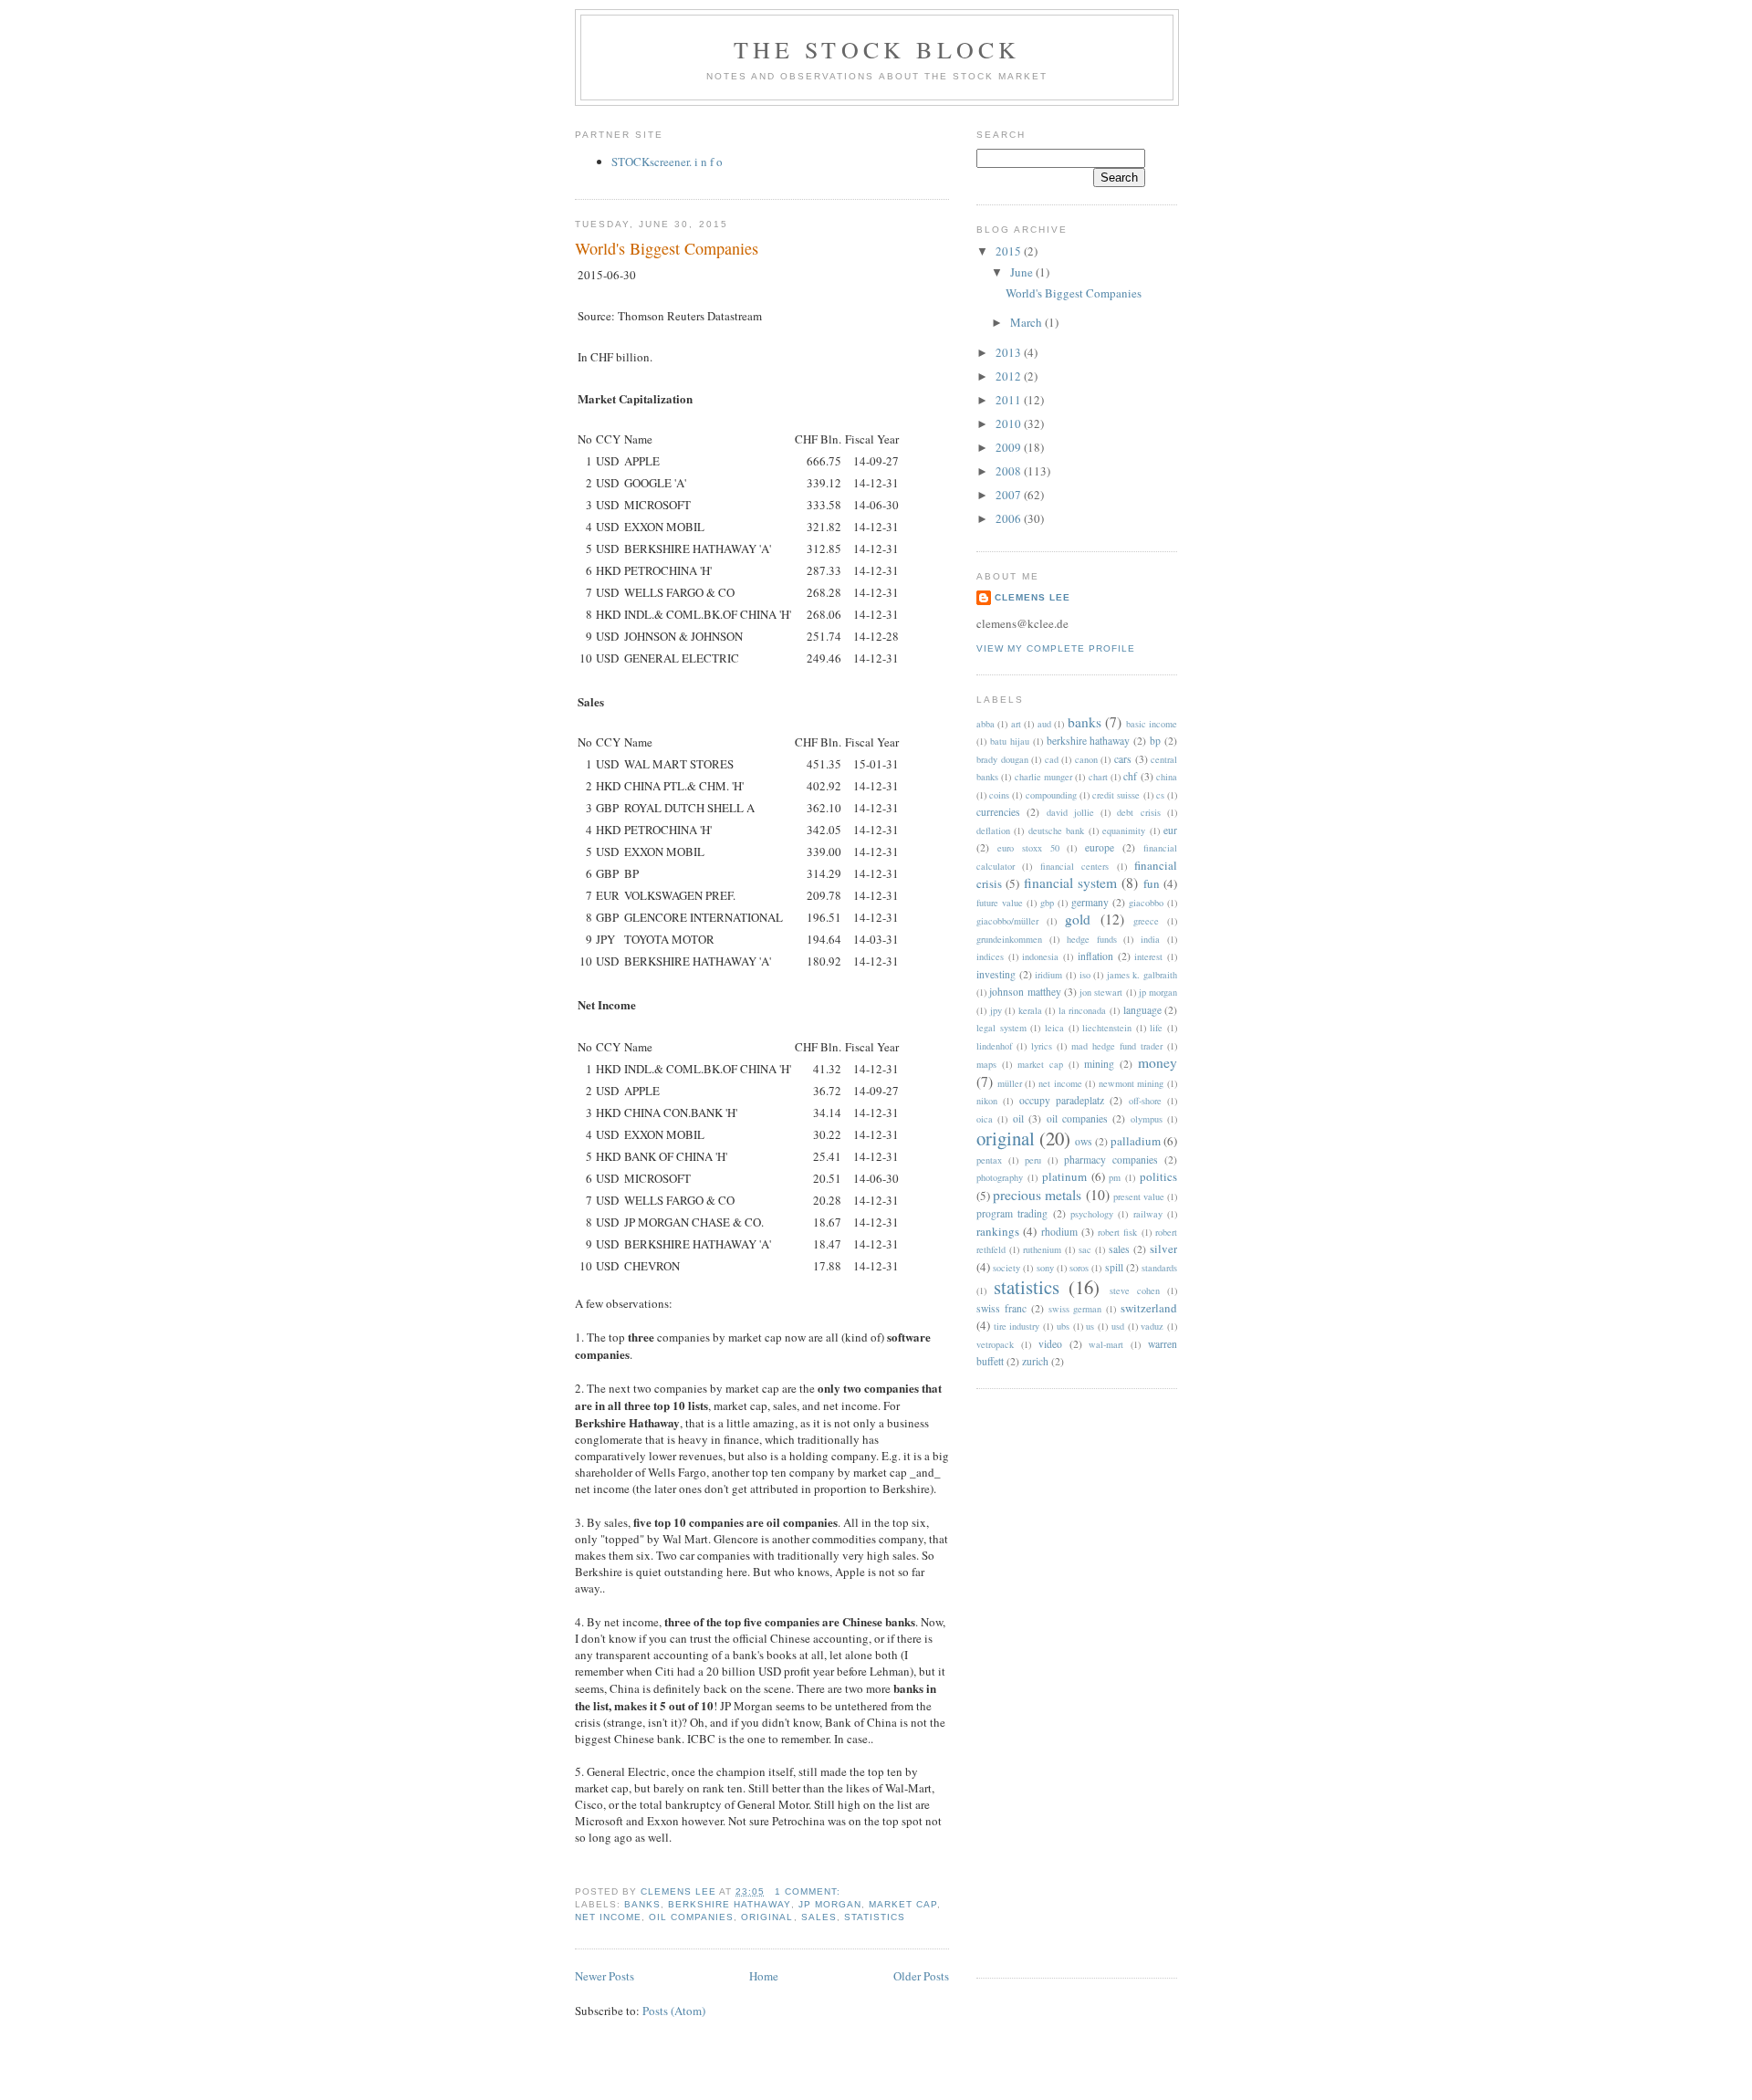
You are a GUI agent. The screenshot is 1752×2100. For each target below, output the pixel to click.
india (1150, 939)
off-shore (1145, 1101)
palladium (1136, 1141)
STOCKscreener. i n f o (667, 162)
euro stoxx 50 (1028, 848)
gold (1078, 919)
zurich (1035, 1361)
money (1158, 1062)
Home (764, 1976)
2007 (1010, 495)
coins (999, 795)
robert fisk (1117, 1232)
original (767, 1917)
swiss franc (1001, 1308)
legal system (1001, 1028)
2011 (1010, 400)
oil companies (691, 1917)
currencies (998, 812)
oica (985, 1119)
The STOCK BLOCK (877, 49)
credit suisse (1116, 795)
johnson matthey (1025, 992)
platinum (1064, 1176)
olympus (1147, 1119)
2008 (1010, 471)
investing (996, 974)
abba (985, 724)
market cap (903, 1904)
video (1050, 1344)
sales (819, 1917)
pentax (989, 1160)
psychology (1092, 1214)
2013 (1010, 352)
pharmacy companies (1111, 1160)
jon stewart (1101, 992)
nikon (987, 1101)
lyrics (1042, 1046)
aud (1044, 724)
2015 (1010, 251)
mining (1099, 1064)
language (1142, 1010)
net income (608, 1917)
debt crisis (1138, 812)
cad (1052, 759)
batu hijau (1010, 741)
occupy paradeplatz (1062, 1100)
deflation (993, 831)
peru (1033, 1160)
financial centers (1074, 866)
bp (1155, 741)
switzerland (1149, 1308)
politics (1158, 1176)
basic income (1152, 724)
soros (1079, 1268)
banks (642, 1904)
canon (1086, 759)
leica (1054, 1028)
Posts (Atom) (674, 2011)
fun (1152, 883)
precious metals (1037, 1195)
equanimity (1124, 831)
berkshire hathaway (729, 1904)
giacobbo (1146, 903)
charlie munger (1043, 777)
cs (1160, 795)
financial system (1070, 883)
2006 (1010, 518)
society (1006, 1268)
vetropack (995, 1344)
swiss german (1075, 1309)
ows (1084, 1141)
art (1016, 724)
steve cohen (1135, 1290)
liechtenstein (1107, 1028)
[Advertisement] (1049, 1681)
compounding (1051, 795)
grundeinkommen (1009, 939)
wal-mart (1106, 1344)
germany (1090, 902)
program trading (1012, 1213)
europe (1100, 847)
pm (1115, 1177)
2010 (1010, 423)
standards (1159, 1268)
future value (1000, 903)
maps (986, 1064)
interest (1148, 956)
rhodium (1059, 1232)
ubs (1063, 1326)
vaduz (1152, 1326)
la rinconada (1083, 1010)
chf (1130, 776)
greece (1146, 921)
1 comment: (809, 1891)
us (1090, 1326)
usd (1118, 1326)
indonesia (1040, 956)
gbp (1047, 903)
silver (1163, 1249)
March (1027, 322)
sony (1045, 1268)
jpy (996, 1010)
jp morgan (830, 1904)
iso (1085, 975)
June (1023, 272)
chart (1098, 777)
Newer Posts (605, 1976)
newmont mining (1131, 1083)
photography (1000, 1177)
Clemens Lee (1032, 597)
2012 (1010, 376)
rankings (998, 1231)
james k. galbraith (1142, 975)
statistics (875, 1917)
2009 (1010, 447)
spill (1114, 1267)
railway (1148, 1214)
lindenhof (994, 1046)
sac (1085, 1249)
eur (1170, 830)
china (1167, 777)
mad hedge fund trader (1117, 1046)
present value (1139, 1196)
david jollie (1070, 812)
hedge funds (1092, 939)
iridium (1048, 975)
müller (1010, 1083)
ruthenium (1042, 1249)
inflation (1095, 956)
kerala (1030, 1010)
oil (1018, 1118)
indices (990, 956)
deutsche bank (1056, 831)
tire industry (1017, 1326)
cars (1123, 759)
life (1156, 1028)
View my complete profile (1056, 648)
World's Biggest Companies (667, 248)
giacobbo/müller (1007, 921)
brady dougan (1002, 759)
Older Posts (921, 1976)
